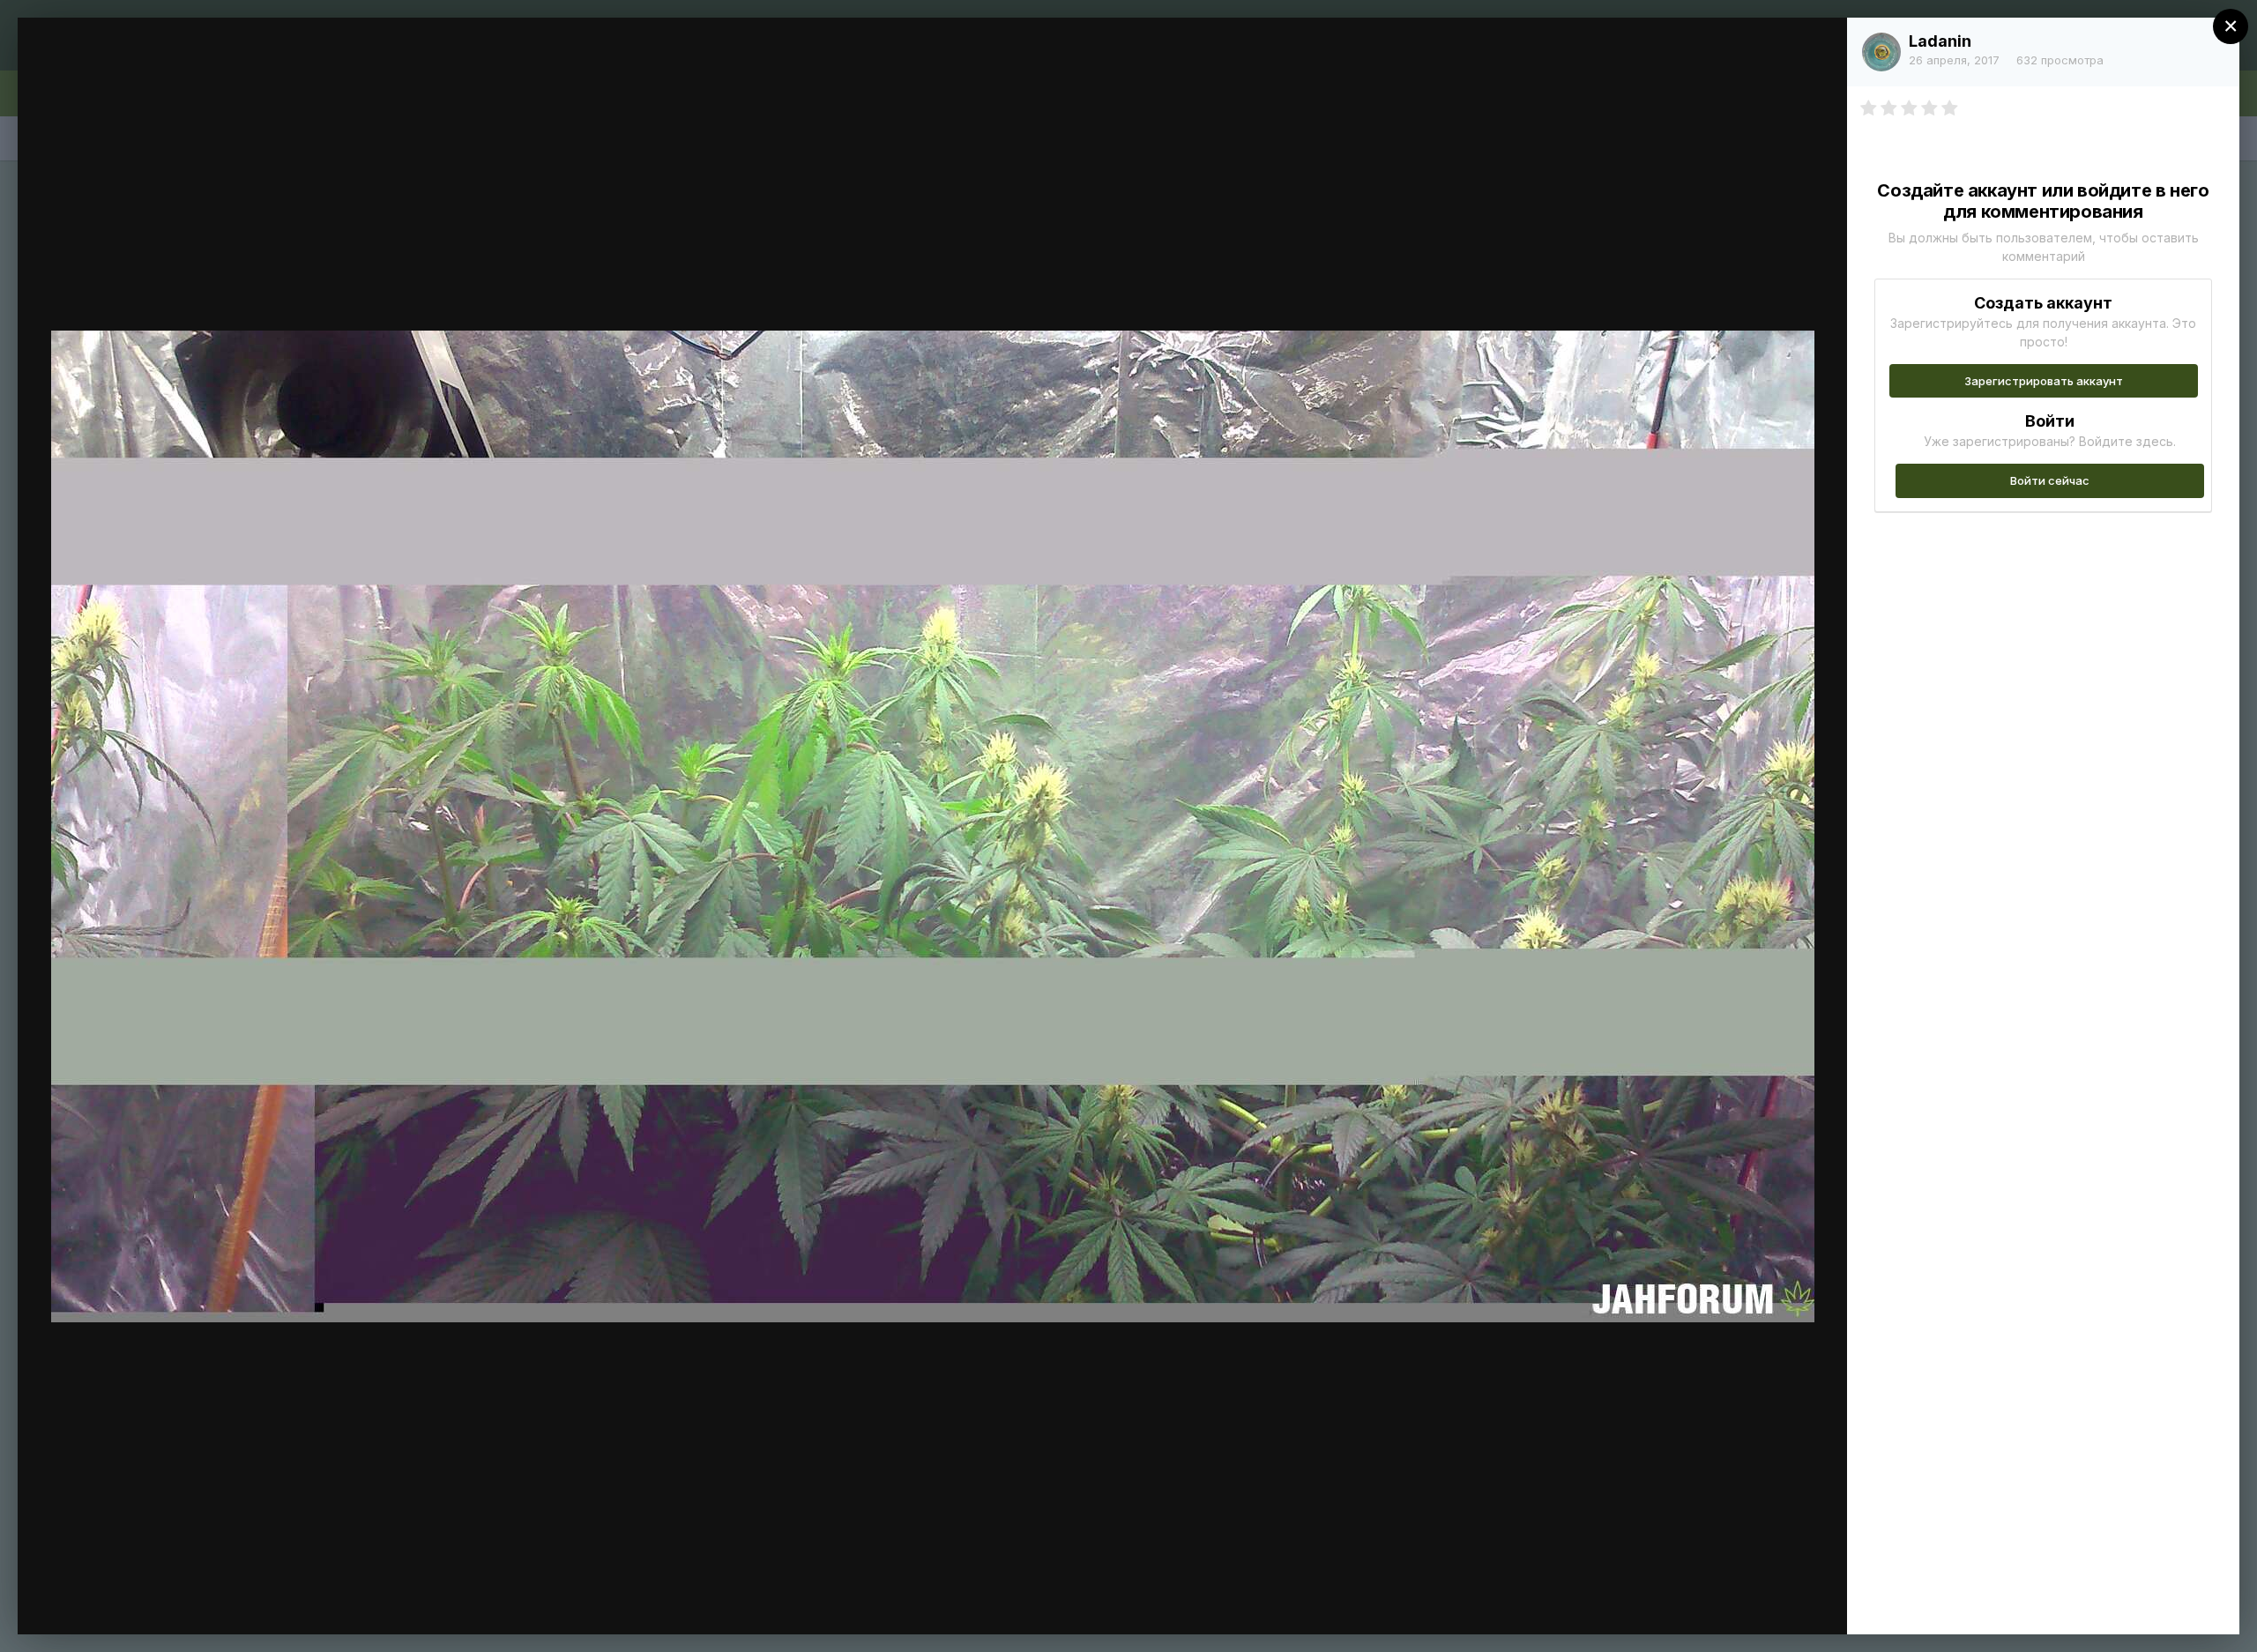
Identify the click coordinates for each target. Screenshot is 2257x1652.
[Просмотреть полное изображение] (1817, 50)
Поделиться (1770, 1603)
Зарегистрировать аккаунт (2044, 381)
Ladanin (1940, 41)
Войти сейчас (2050, 480)
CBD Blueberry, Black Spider (190, 64)
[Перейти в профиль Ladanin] (1881, 52)
